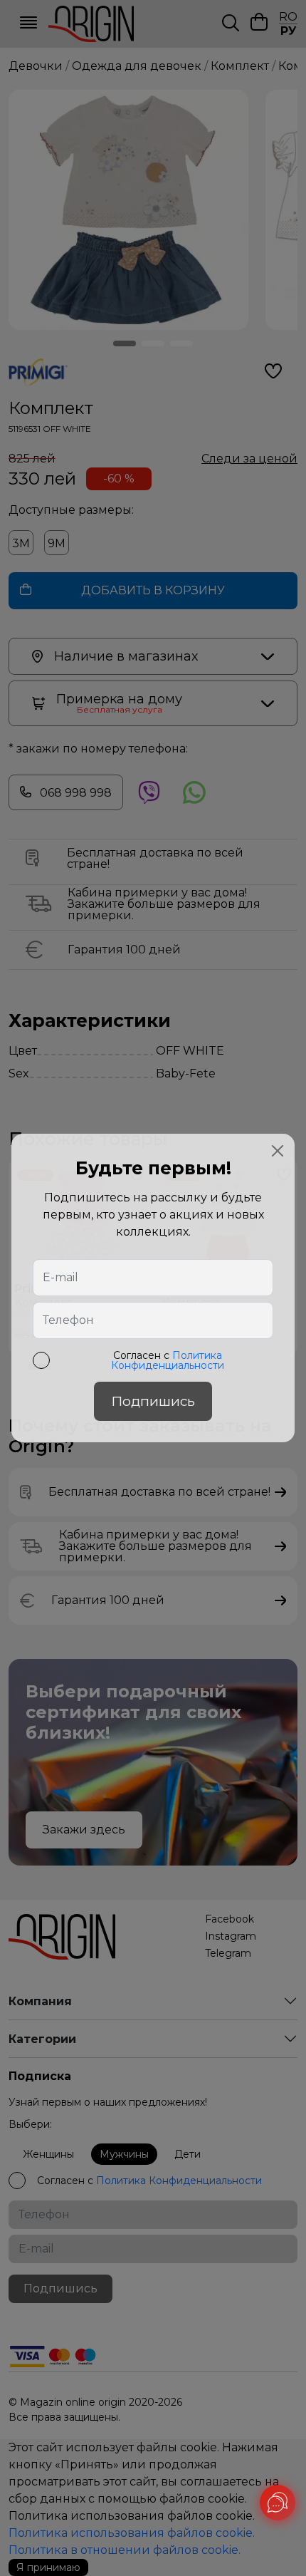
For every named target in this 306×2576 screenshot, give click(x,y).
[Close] (278, 1151)
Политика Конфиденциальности (168, 1360)
